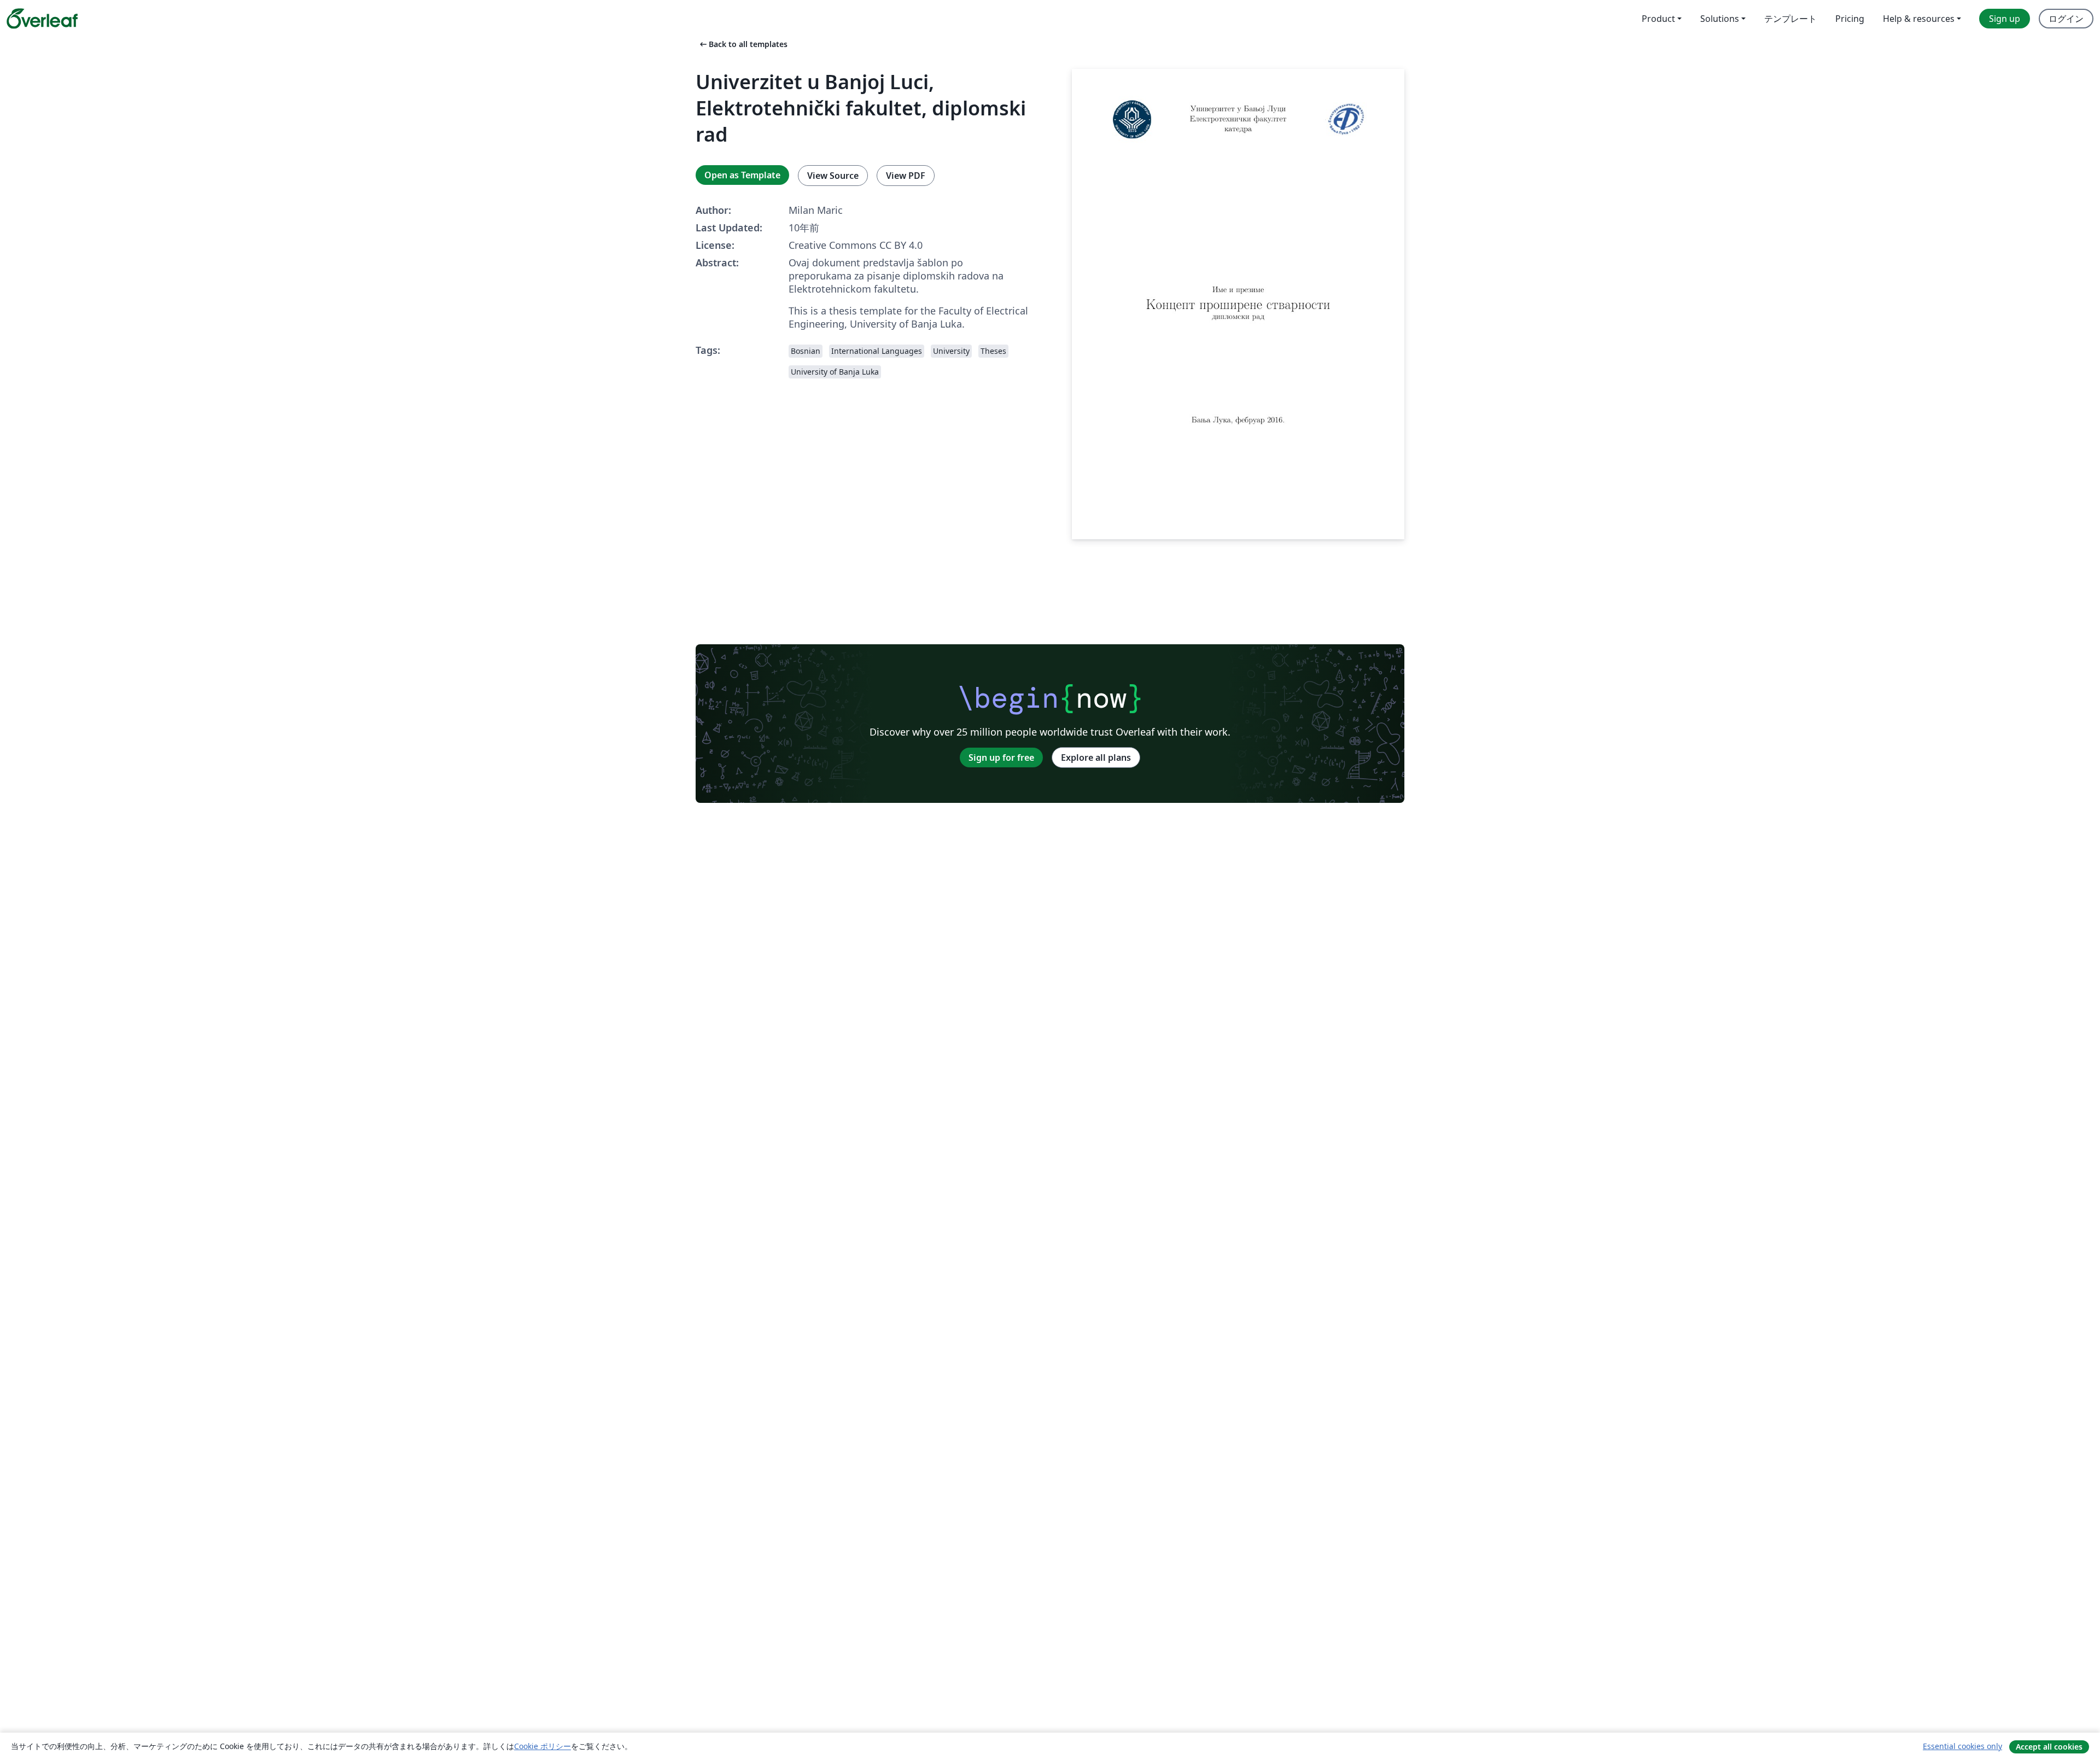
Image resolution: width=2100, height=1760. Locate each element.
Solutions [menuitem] (1720, 19)
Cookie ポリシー (542, 1746)
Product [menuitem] (1658, 19)
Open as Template (742, 175)
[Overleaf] (42, 19)
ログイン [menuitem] (2066, 19)
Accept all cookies (2049, 1747)
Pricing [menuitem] (1850, 19)
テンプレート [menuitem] (1790, 19)
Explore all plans (1096, 757)
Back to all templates (743, 44)
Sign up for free (1001, 757)
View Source (833, 176)
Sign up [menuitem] (2005, 19)
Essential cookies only (1962, 1746)
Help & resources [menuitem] (1919, 19)
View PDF (906, 176)
